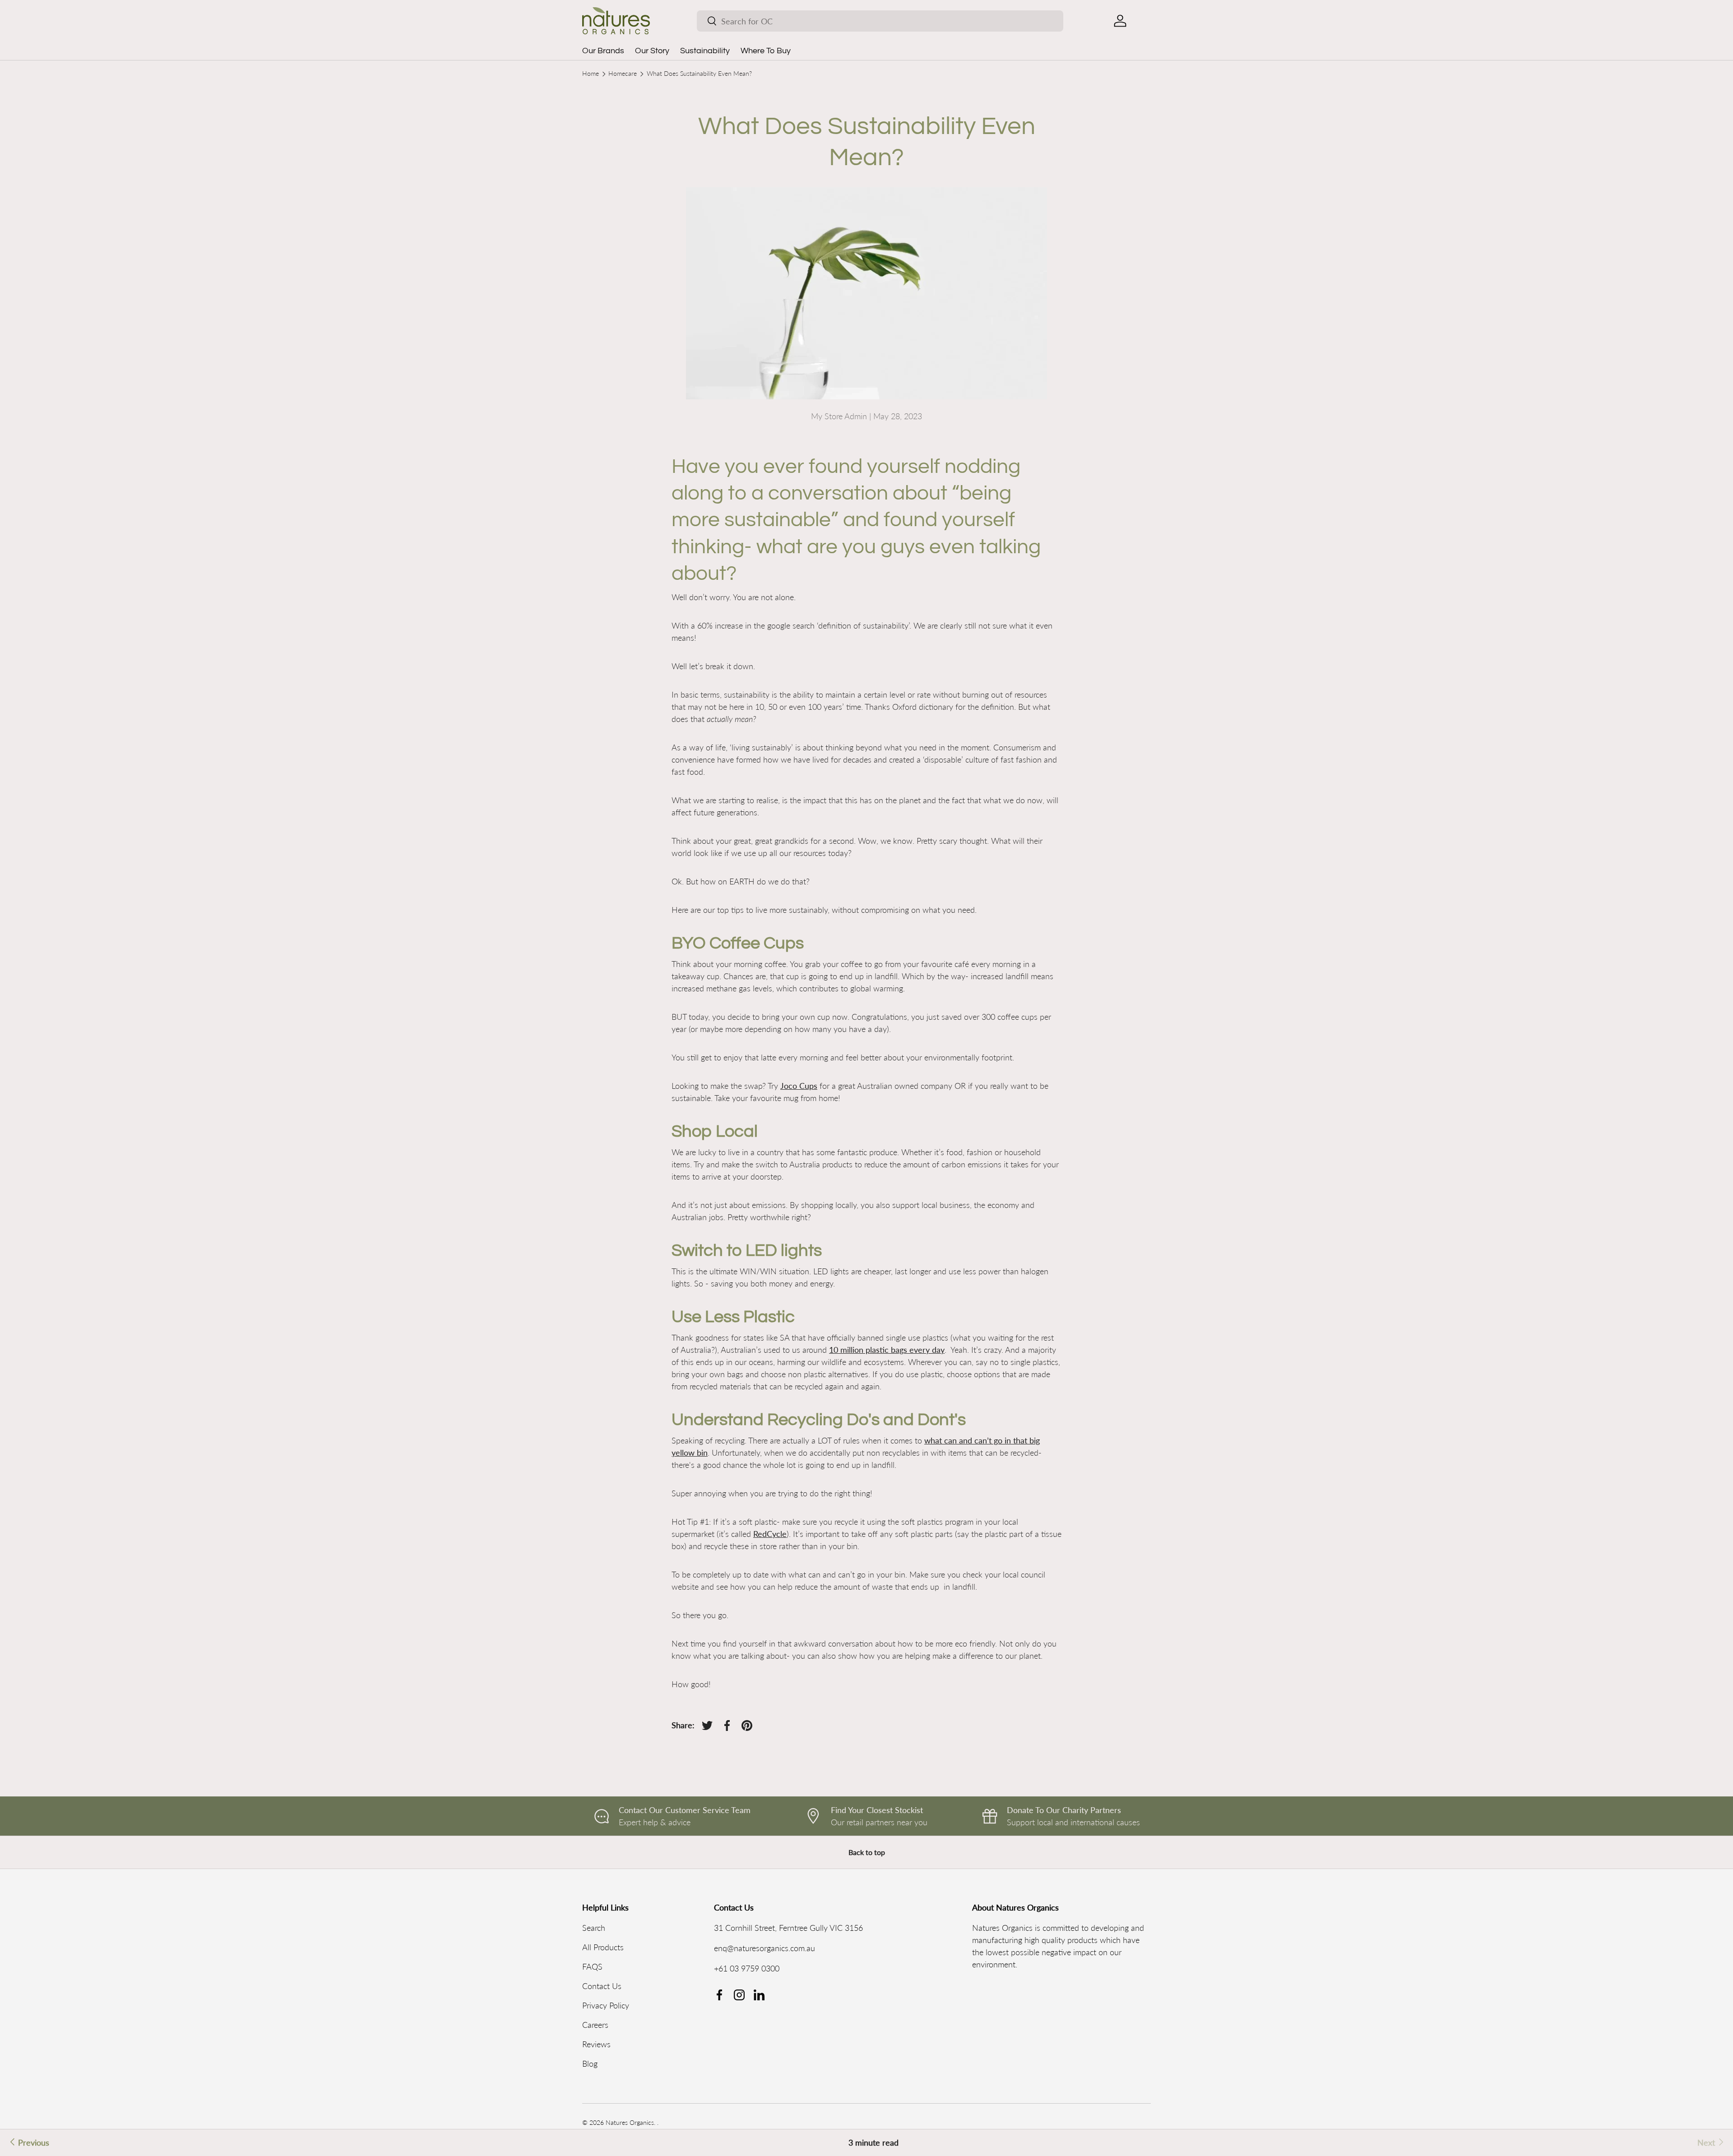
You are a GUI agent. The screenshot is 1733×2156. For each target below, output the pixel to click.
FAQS (592, 1966)
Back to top (867, 1852)
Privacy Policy (606, 2005)
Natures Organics (630, 2123)
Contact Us (602, 1986)
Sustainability (705, 51)
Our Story (652, 51)
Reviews (596, 2044)
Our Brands (603, 51)
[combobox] (880, 21)
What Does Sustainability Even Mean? (699, 74)
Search (594, 1928)
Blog (590, 2063)
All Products (603, 1947)
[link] (1712, 2143)
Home (591, 74)
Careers (595, 2025)
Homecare (623, 74)
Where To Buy (766, 51)
